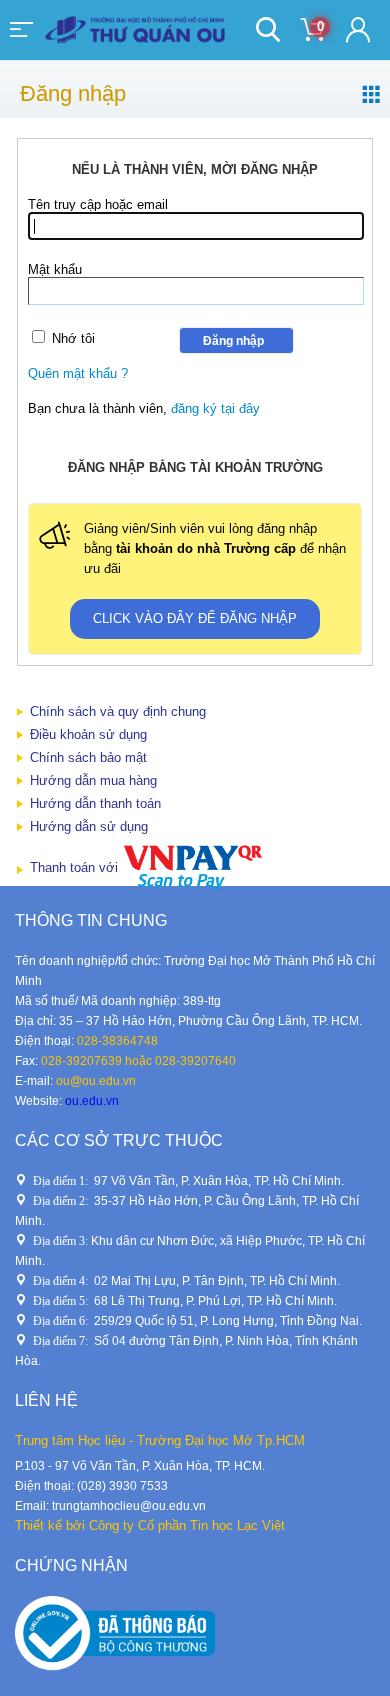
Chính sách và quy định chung (118, 711)
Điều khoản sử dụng (88, 734)
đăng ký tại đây (215, 408)
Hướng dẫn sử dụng (89, 826)
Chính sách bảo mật (88, 757)
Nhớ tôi (73, 338)
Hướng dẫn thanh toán (95, 803)
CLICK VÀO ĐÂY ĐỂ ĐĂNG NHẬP (195, 618)
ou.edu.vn (92, 1101)
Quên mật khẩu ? (78, 373)
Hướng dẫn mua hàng (93, 780)
